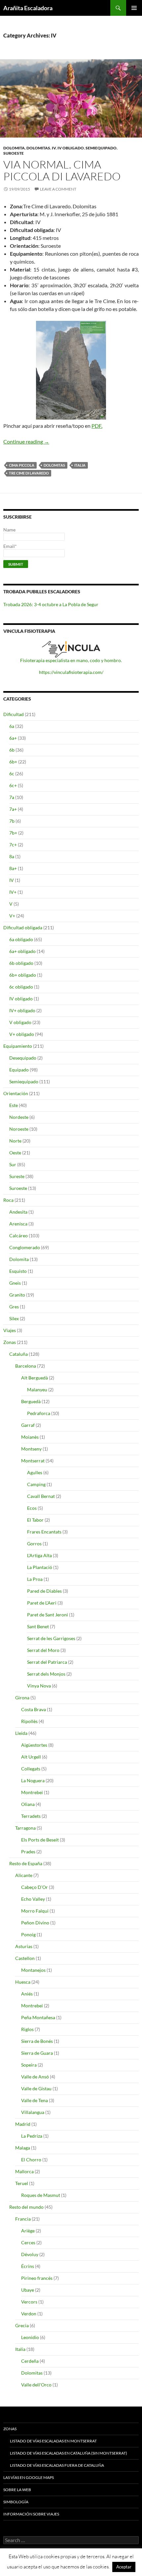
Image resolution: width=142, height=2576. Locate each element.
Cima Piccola (22, 465)
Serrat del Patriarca (47, 1662)
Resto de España (26, 1863)
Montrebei (32, 1792)
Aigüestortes (34, 1745)
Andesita (18, 1212)
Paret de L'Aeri (42, 1603)
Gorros (34, 1544)
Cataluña (18, 1354)
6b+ (13, 762)
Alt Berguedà (35, 1378)
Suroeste (14, 153)
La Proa (35, 1579)
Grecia (22, 2325)
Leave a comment (58, 189)
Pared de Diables (44, 1591)
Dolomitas (38, 148)
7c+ (13, 845)
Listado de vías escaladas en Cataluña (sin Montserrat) (69, 2453)
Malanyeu (37, 1390)
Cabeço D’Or (35, 1887)
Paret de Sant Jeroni (48, 1615)
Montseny (31, 1449)
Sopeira (29, 2065)
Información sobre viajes (31, 2514)
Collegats (31, 1769)
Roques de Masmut (41, 2195)
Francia (23, 2219)
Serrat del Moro (43, 1650)
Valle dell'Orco (36, 2385)
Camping (36, 1484)
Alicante (24, 1875)
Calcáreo (18, 1236)
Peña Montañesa (38, 2017)
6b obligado (21, 963)
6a (12, 726)
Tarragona (25, 1828)
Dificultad (14, 714)
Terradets (31, 1816)
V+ (12, 916)
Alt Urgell (31, 1757)
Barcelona (26, 1366)
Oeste (15, 1153)
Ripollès (29, 1721)
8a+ (13, 868)
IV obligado (71, 148)
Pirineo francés (37, 2278)
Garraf (28, 1425)
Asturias (24, 1946)
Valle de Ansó (35, 2077)
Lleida (21, 1733)
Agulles (35, 1472)
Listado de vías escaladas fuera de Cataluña (57, 2465)
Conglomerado (25, 1247)
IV (54, 148)
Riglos (27, 2029)
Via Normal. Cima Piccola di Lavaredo (62, 170)
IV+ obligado (22, 1010)
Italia (80, 465)
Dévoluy (30, 2254)
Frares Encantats (44, 1532)
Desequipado (23, 1058)
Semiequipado (101, 148)
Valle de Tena (35, 2100)
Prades (28, 1852)
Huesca (23, 1982)
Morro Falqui (35, 1911)
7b (12, 821)
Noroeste (19, 1129)
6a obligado (21, 939)
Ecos (32, 1508)
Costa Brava (34, 1709)
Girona (22, 1698)
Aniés (27, 1994)
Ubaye (28, 2290)
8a (12, 856)
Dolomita (14, 148)
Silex (14, 1318)
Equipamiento (18, 1046)
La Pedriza (32, 2136)
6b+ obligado (23, 975)
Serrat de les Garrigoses (51, 1638)
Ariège (28, 2231)
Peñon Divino (35, 1923)
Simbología (16, 2502)
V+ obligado (22, 1034)
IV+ (13, 892)
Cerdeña (30, 2361)
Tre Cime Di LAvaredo (29, 473)
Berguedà (31, 1401)
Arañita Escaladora (28, 8)
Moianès (30, 1437)
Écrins (28, 2266)
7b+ (13, 833)
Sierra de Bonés (37, 2041)
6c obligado (21, 987)
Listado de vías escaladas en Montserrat (53, 2441)
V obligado (20, 1022)
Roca (8, 1200)
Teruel (22, 2183)
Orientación (16, 1093)
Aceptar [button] (124, 2567)
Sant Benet (38, 1626)
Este (14, 1105)
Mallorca (24, 2171)
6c (12, 773)
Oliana (28, 1804)
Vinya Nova (39, 1686)
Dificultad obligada (23, 927)
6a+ (13, 738)
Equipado (19, 1070)
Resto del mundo (26, 2207)
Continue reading (26, 441)
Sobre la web (17, 2490)
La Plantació (40, 1567)
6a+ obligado (22, 951)
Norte (15, 1141)
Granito (17, 1295)
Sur (13, 1164)
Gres (14, 1307)
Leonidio (30, 2337)
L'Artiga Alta (39, 1555)
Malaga (23, 2148)
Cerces (28, 2242)
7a (12, 797)
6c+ (13, 785)
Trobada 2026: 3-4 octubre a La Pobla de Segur (51, 604)
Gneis (15, 1283)
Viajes (10, 1330)
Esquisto (18, 1271)
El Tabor (35, 1520)
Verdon (29, 2314)
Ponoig (28, 1934)
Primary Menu (134, 8)
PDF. (97, 426)
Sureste (17, 1176)
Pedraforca (39, 1413)
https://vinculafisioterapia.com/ (71, 672)
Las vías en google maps (29, 2477)
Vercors (29, 2302)
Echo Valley (33, 1899)
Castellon (25, 1958)
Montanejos (33, 1970)
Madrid (23, 2124)
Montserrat (33, 1461)
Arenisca (18, 1224)
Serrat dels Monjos (46, 1674)
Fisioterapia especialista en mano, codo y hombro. (71, 660)
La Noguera (33, 1780)
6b (12, 750)
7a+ (13, 809)
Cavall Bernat (41, 1496)
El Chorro (31, 2160)
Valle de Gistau (36, 2088)
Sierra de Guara (37, 2053)
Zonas (10, 1342)
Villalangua (33, 2112)
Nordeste (19, 1117)
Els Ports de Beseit (40, 1840)
